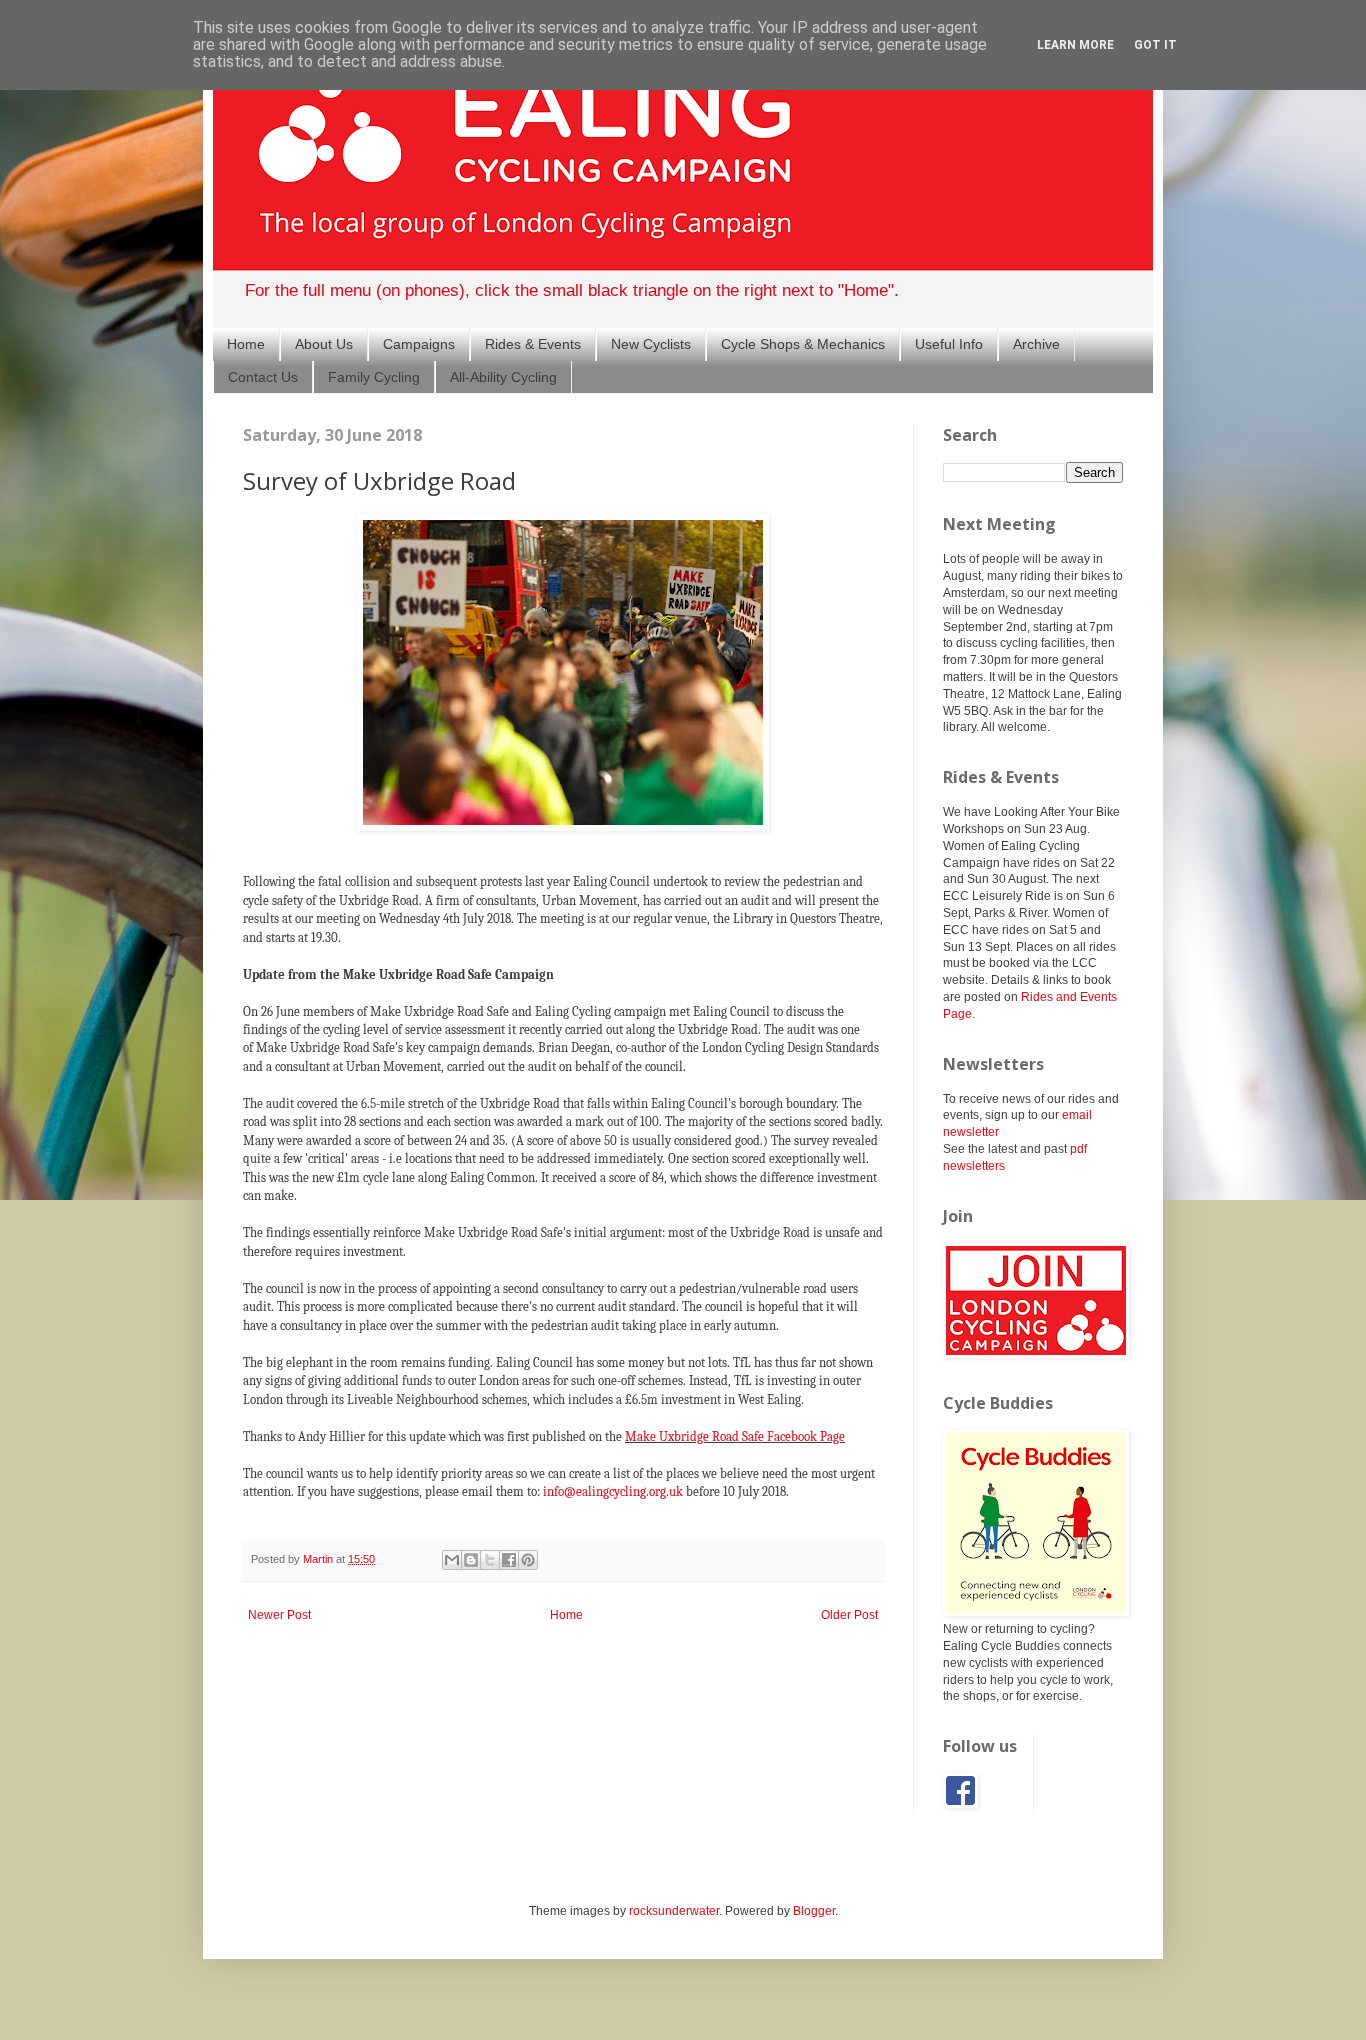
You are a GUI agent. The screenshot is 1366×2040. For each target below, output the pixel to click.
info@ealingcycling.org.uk (613, 1491)
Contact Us (263, 377)
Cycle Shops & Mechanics (803, 344)
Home (246, 344)
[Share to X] (490, 1560)
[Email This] (452, 1560)
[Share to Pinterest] (528, 1560)
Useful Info (949, 344)
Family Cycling (374, 377)
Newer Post (279, 1615)
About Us (324, 344)
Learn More (1075, 45)
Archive (1036, 344)
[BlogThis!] (471, 1560)
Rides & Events (533, 344)
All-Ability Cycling (503, 377)
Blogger (814, 1911)
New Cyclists (651, 344)
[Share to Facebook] (509, 1560)
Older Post (849, 1615)
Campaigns (419, 344)
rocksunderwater (674, 1911)
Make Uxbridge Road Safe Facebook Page (735, 1436)
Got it (1155, 45)
